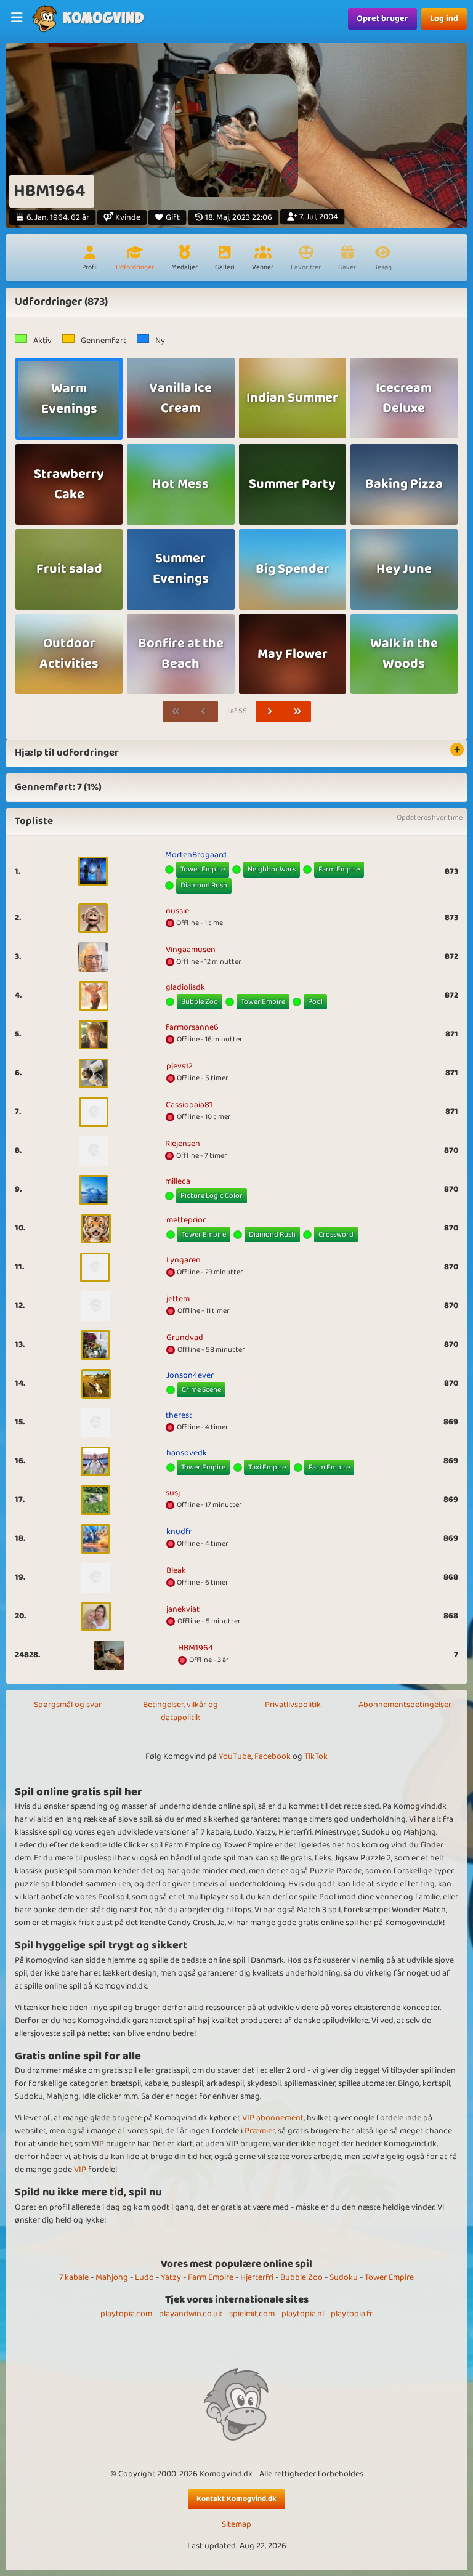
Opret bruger (382, 18)
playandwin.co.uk (191, 2314)
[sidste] (297, 712)
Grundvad (185, 1338)
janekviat (183, 1609)
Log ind (444, 18)
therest (179, 1415)
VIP (80, 2170)
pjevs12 (180, 1066)
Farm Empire (339, 869)
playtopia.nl (303, 2314)
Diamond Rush (204, 885)
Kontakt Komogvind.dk (236, 2499)
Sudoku (344, 2277)
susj (173, 1493)
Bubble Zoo (200, 1002)
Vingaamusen (191, 950)
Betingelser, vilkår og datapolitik (180, 1711)
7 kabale (74, 2277)
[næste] (270, 712)
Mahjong (112, 2277)
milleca (178, 1181)
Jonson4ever (190, 1375)
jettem (178, 1299)
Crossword (336, 1234)
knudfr (179, 1532)
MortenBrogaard (196, 855)
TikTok (316, 1756)
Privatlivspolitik (293, 1705)
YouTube (235, 1756)
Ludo (144, 2277)
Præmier (260, 2131)
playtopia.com (126, 2314)
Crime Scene (201, 1390)
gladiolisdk (185, 987)
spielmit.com (252, 2314)
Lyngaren (184, 1260)
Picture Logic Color (212, 1196)
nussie (177, 911)
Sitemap (236, 2525)
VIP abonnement (273, 2118)
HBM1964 (196, 1648)
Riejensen (183, 1144)
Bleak (176, 1570)
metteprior (186, 1220)
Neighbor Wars (272, 869)
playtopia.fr (352, 2314)
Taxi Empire (267, 1467)
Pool (315, 1002)
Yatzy (171, 2277)
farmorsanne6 (192, 1027)
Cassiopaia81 (189, 1105)
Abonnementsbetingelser (405, 1705)
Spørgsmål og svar (68, 1705)
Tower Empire (203, 869)
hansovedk (187, 1453)
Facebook (273, 1756)
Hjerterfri (257, 2277)
